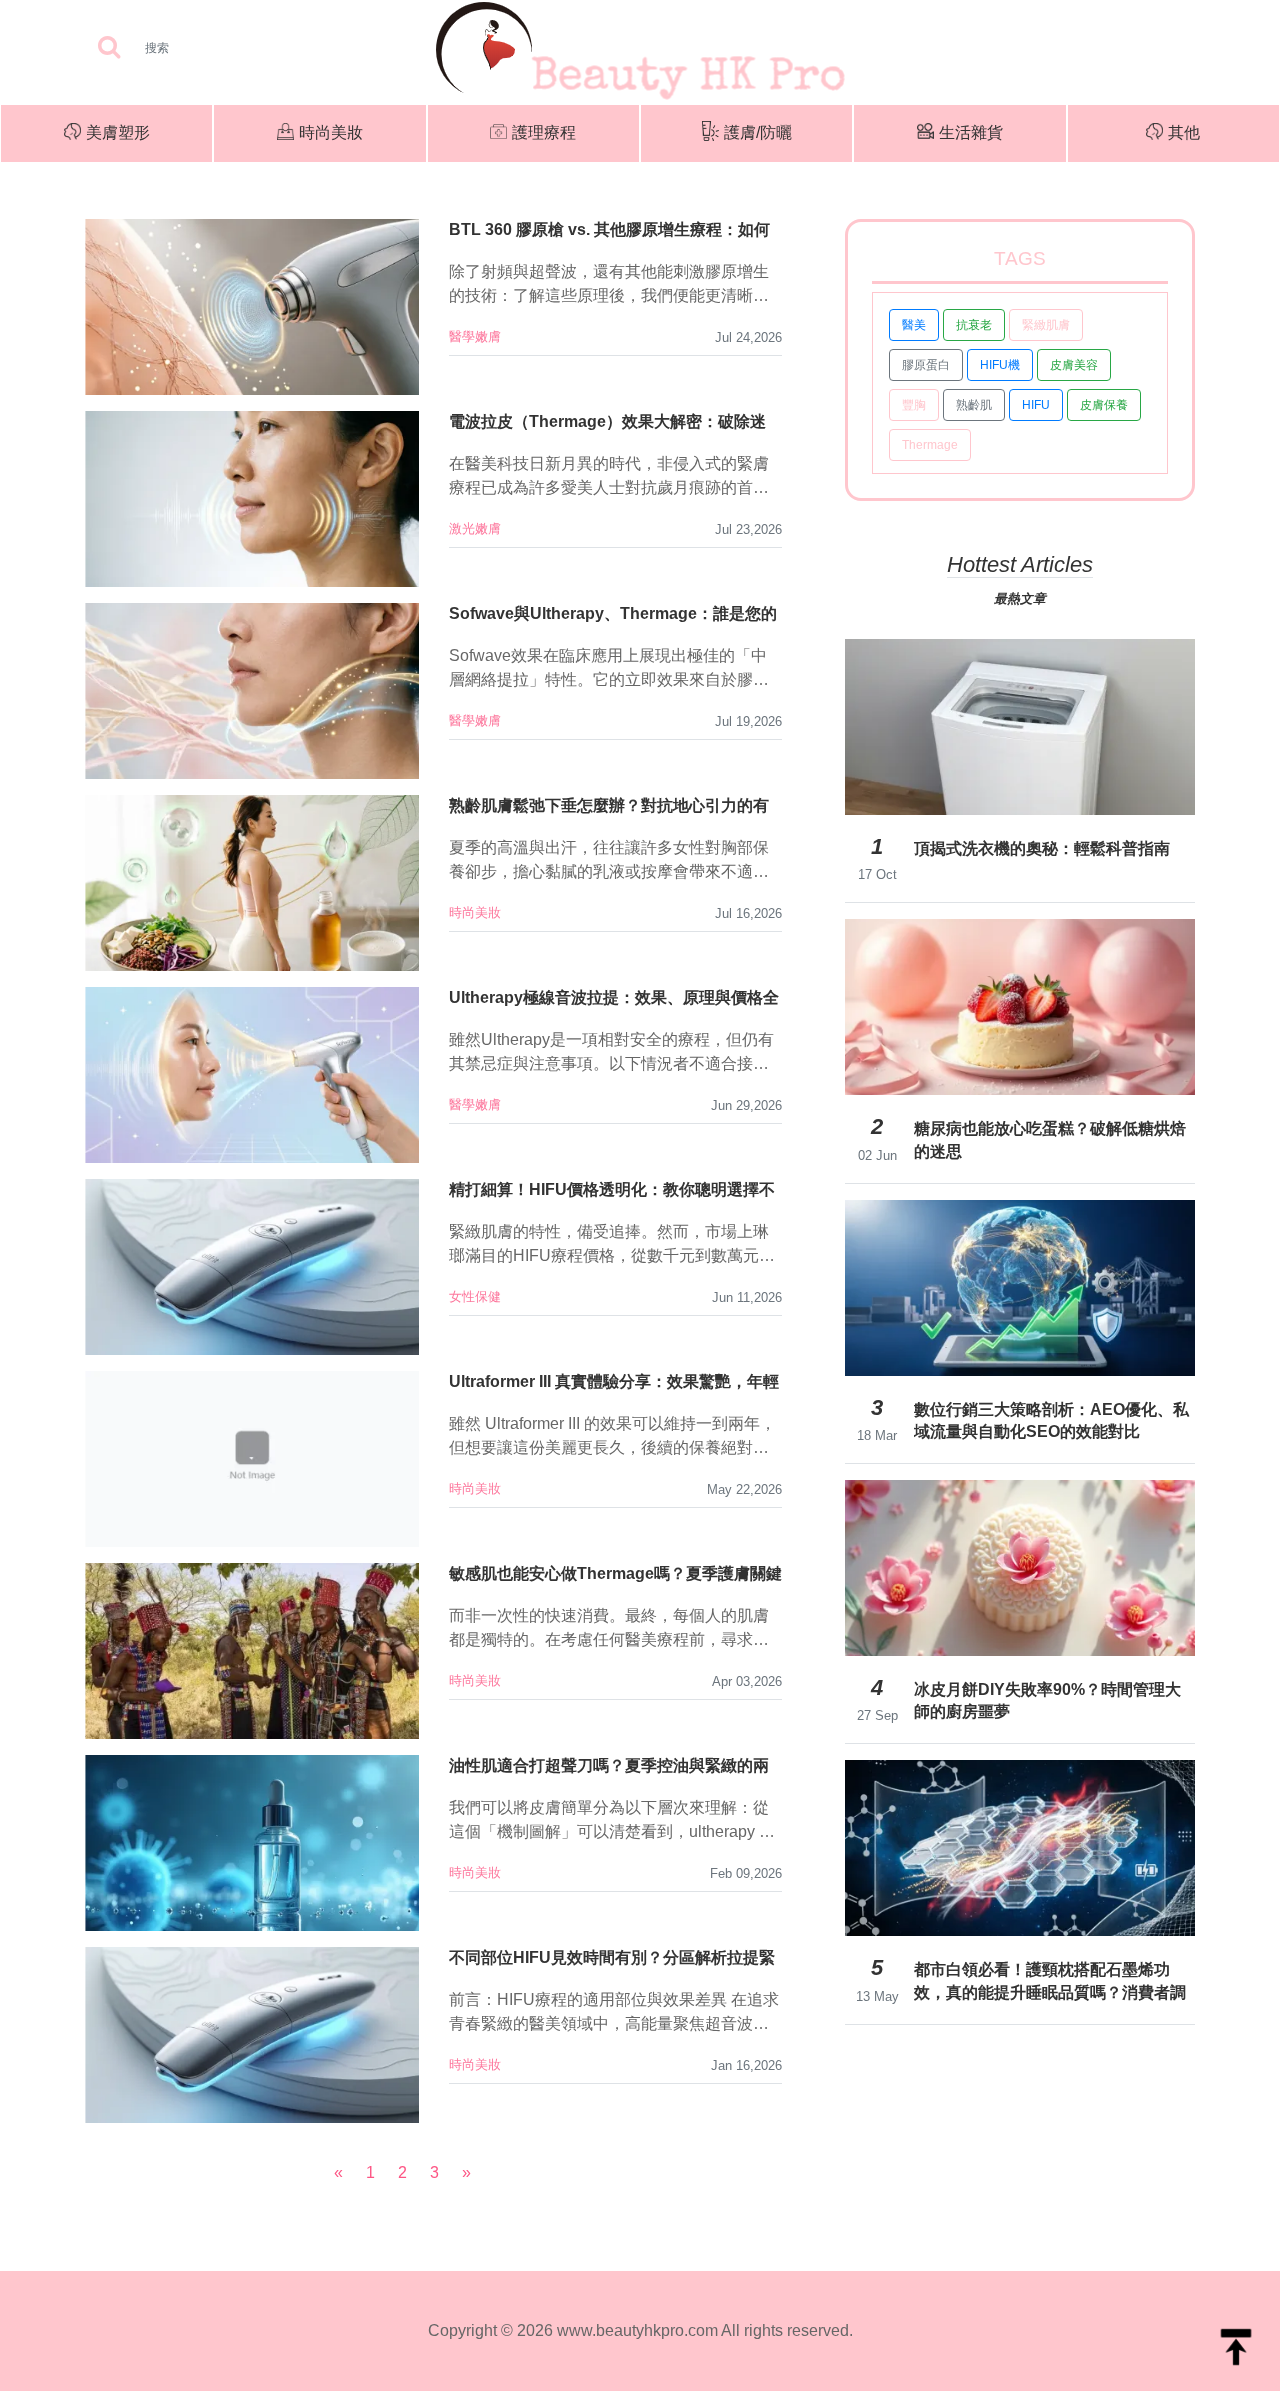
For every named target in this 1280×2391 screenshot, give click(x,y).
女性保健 (475, 1296)
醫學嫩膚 (475, 336)
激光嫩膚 (475, 528)
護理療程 (544, 132)
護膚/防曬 (758, 132)
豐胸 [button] (914, 405)
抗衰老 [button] (974, 325)
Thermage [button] (930, 445)
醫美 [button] (914, 325)
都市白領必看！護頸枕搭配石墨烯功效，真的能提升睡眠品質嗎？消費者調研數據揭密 (1050, 1981)
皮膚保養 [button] (1104, 405)
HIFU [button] (1036, 405)
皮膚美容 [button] (1074, 365)
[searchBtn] (109, 48)
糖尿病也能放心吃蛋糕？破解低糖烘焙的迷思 (1050, 1139)
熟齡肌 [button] (974, 405)
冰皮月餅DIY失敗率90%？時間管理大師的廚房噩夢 (1047, 1700)
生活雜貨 (971, 132)
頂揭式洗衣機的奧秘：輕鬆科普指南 (1042, 848)
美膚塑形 (118, 132)
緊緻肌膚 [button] (1046, 325)
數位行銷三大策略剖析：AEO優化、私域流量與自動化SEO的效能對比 (1051, 1420)
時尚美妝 (331, 132)
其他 (1184, 132)
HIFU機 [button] (1000, 365)
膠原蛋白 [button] (926, 365)
